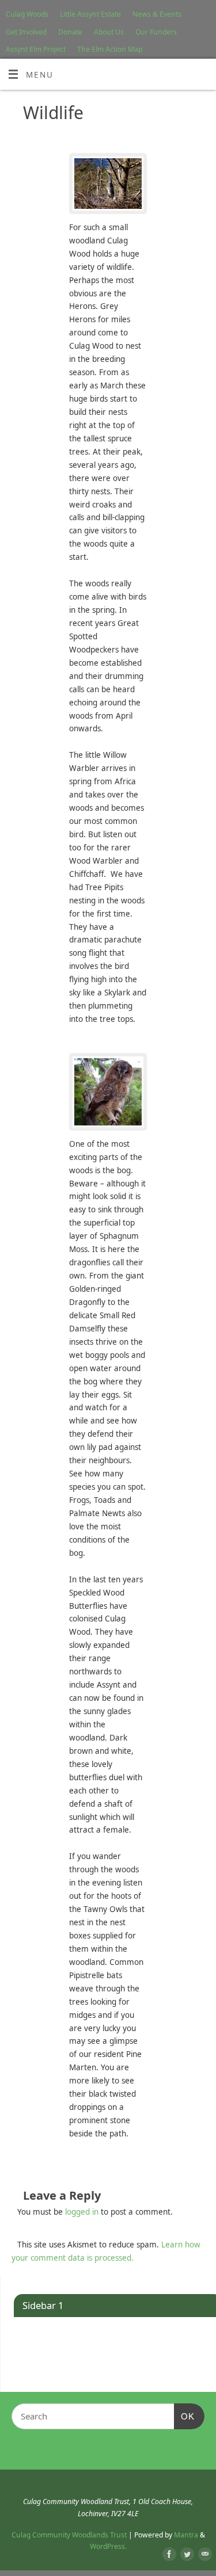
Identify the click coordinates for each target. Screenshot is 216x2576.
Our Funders (156, 32)
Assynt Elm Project (36, 49)
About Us (109, 32)
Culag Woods (27, 14)
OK (184, 2416)
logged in (82, 2212)
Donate (70, 32)
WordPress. (108, 2546)
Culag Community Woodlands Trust (69, 2535)
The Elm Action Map (110, 49)
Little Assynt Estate (90, 14)
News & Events (157, 14)
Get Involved (26, 32)
